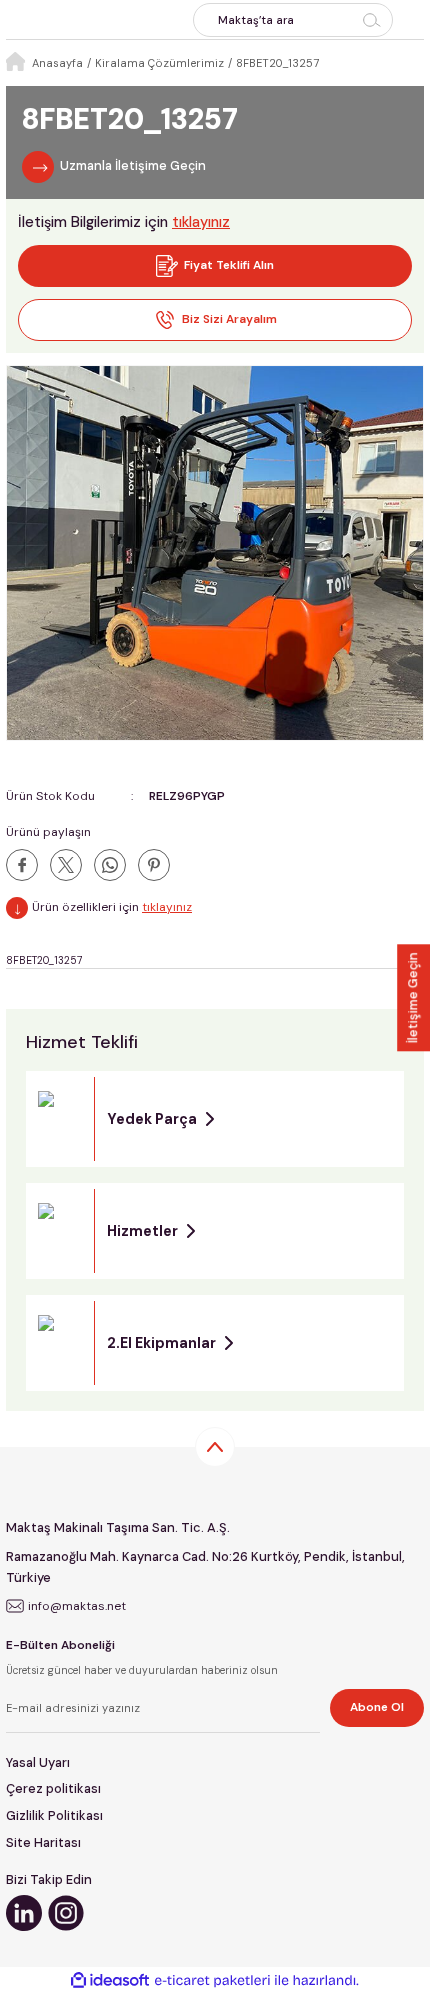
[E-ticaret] (212, 1980)
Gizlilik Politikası (54, 1815)
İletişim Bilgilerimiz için (124, 222)
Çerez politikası (53, 1788)
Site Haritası (43, 1842)
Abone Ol (377, 1707)
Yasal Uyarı (38, 1762)
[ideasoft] (110, 1981)
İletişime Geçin (412, 997)
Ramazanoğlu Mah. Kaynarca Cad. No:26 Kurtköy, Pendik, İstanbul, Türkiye (205, 1567)
